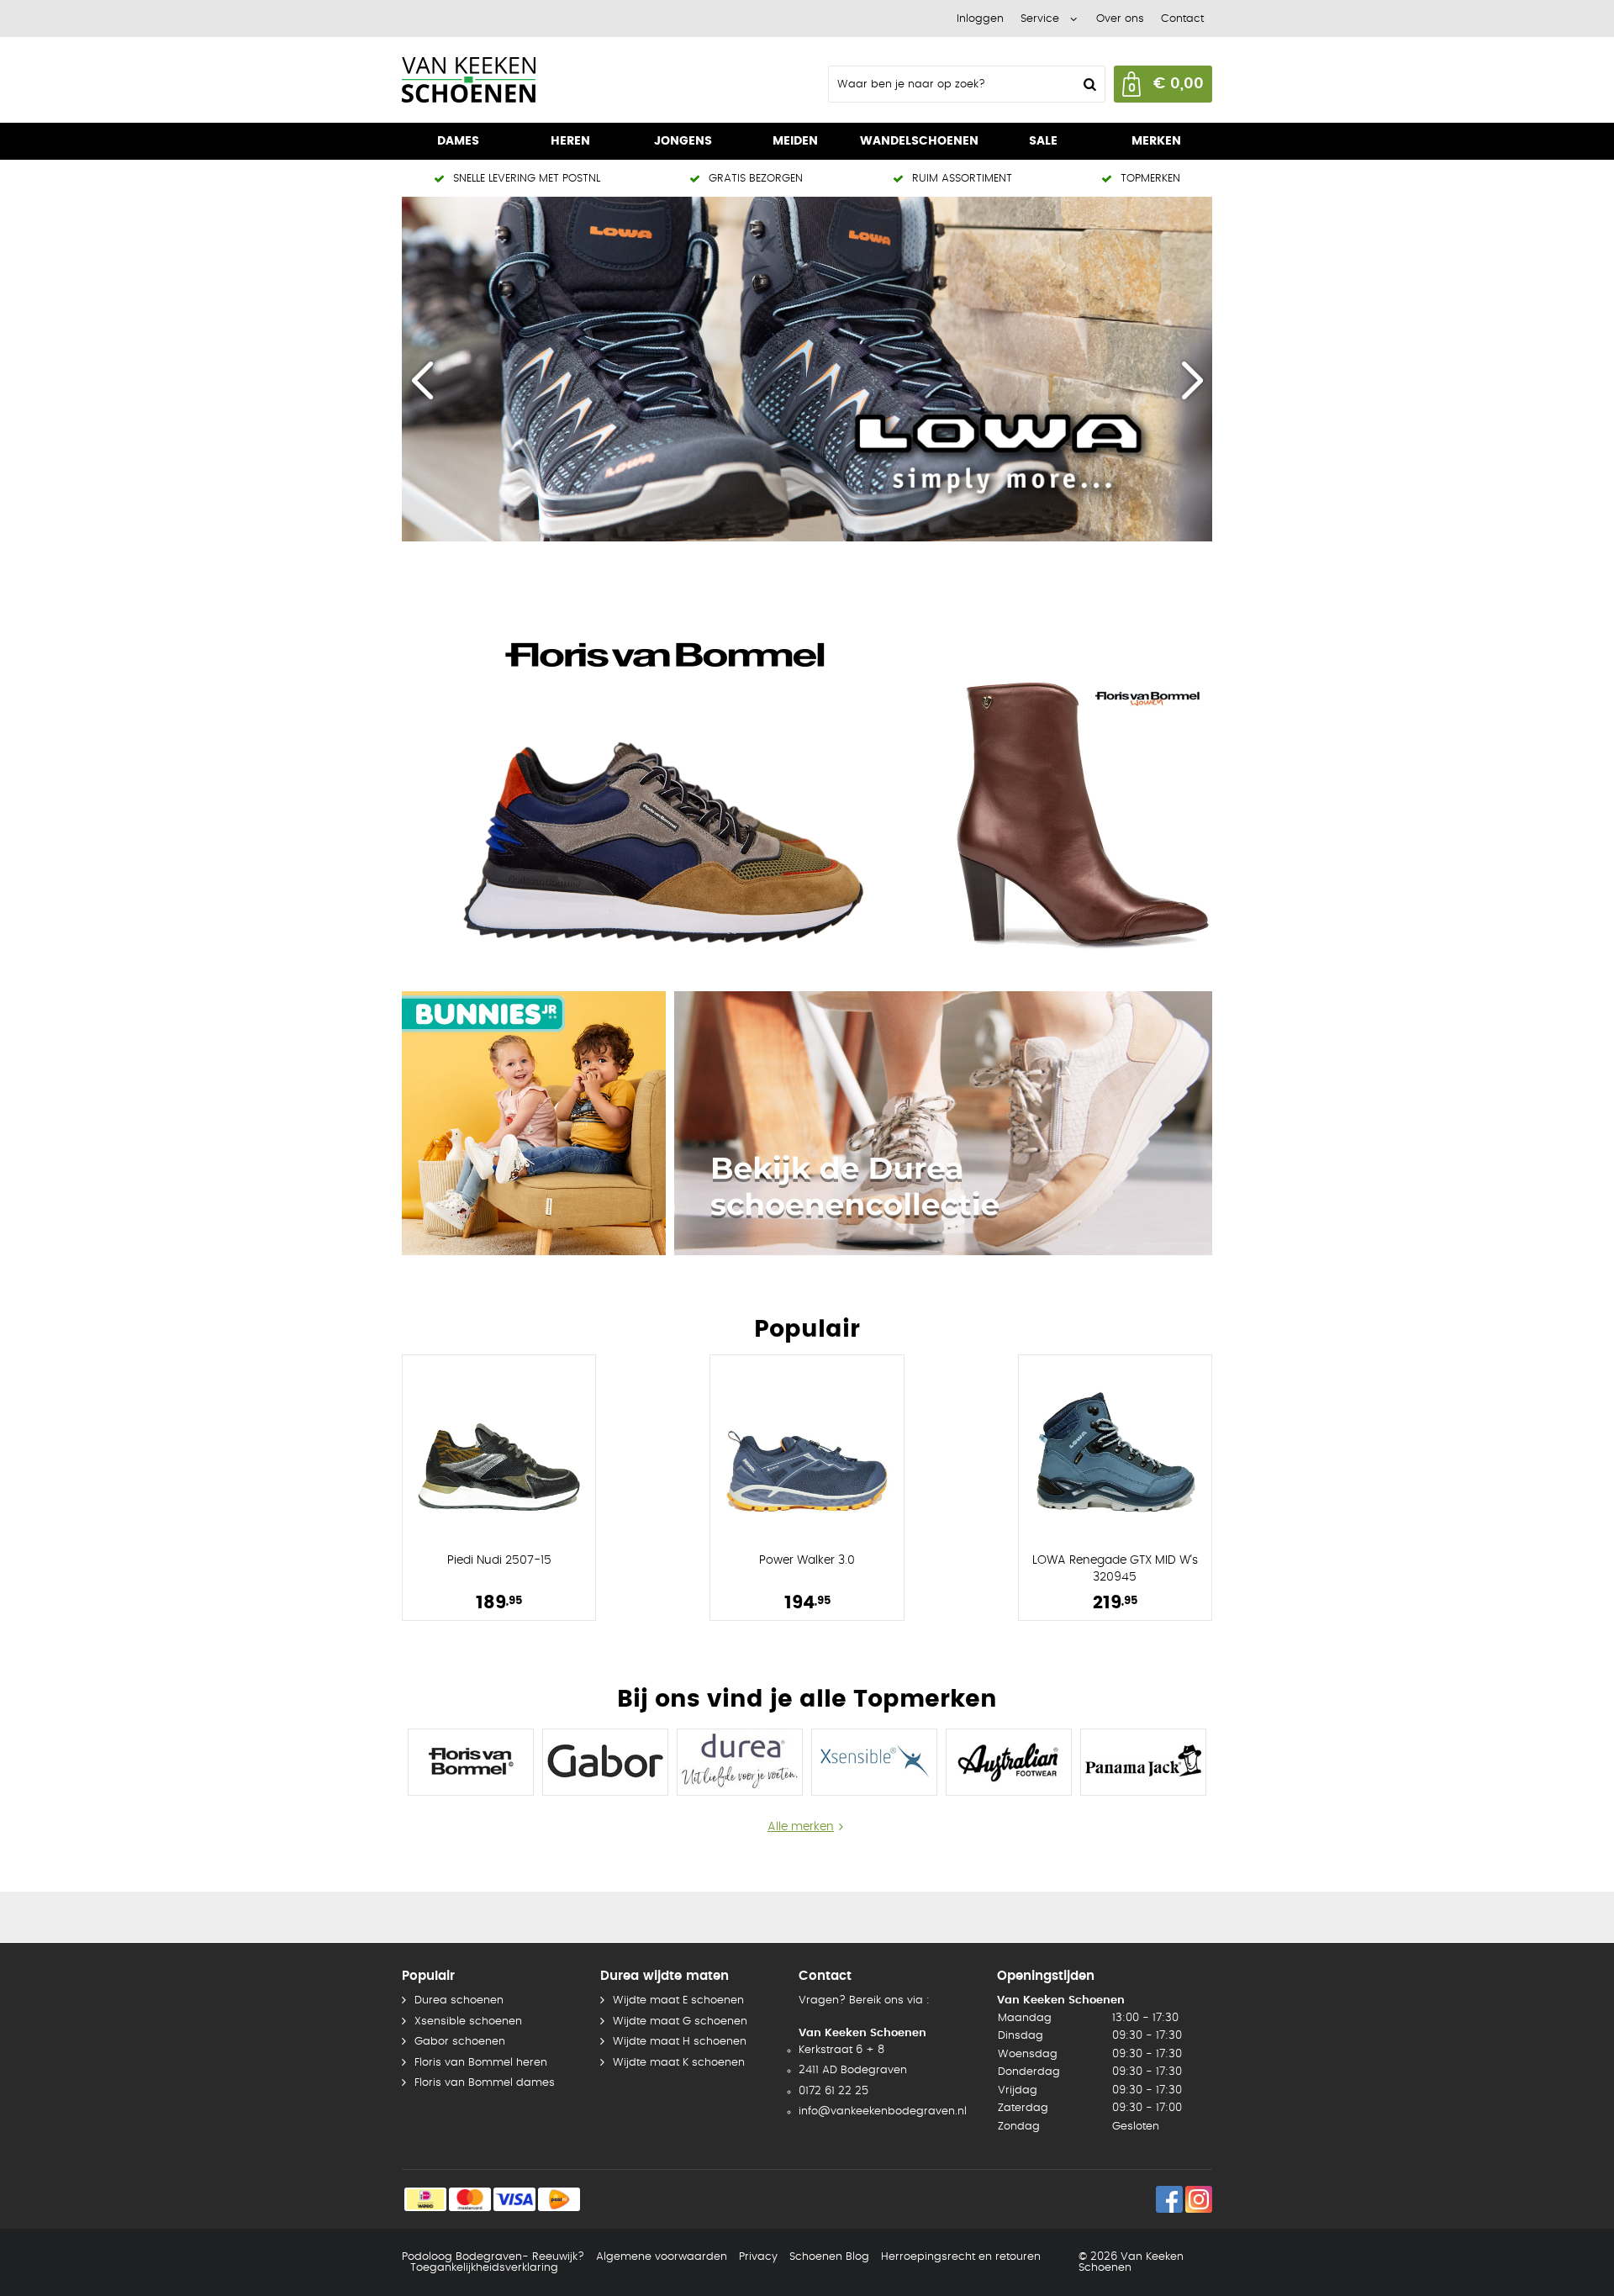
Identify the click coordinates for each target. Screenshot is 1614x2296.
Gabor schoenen (460, 2042)
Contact (1182, 19)
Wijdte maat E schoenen (678, 2000)
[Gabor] (605, 1762)
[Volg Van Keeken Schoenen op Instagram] (1199, 2199)
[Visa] (514, 2199)
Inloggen (980, 19)
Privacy (758, 2257)
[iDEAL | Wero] (425, 2199)
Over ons (1120, 19)
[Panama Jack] (1143, 1762)
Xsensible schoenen (468, 2022)
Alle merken (801, 1827)
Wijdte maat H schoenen (680, 2042)
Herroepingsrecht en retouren (961, 2257)
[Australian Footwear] (1009, 1762)
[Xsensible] (874, 1762)
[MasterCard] (470, 2199)
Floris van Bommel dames (485, 2083)
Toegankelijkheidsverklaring (484, 2268)
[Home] (528, 80)
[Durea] (740, 1762)
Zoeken (1088, 84)
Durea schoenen (459, 2000)
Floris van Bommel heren (481, 2063)
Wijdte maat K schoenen (679, 2063)
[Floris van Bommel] (671, 781)
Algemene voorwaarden (662, 2257)
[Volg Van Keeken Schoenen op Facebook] (1169, 2199)
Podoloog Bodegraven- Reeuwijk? (493, 2257)
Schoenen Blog (829, 2257)
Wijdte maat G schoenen (680, 2022)
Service (1040, 19)
